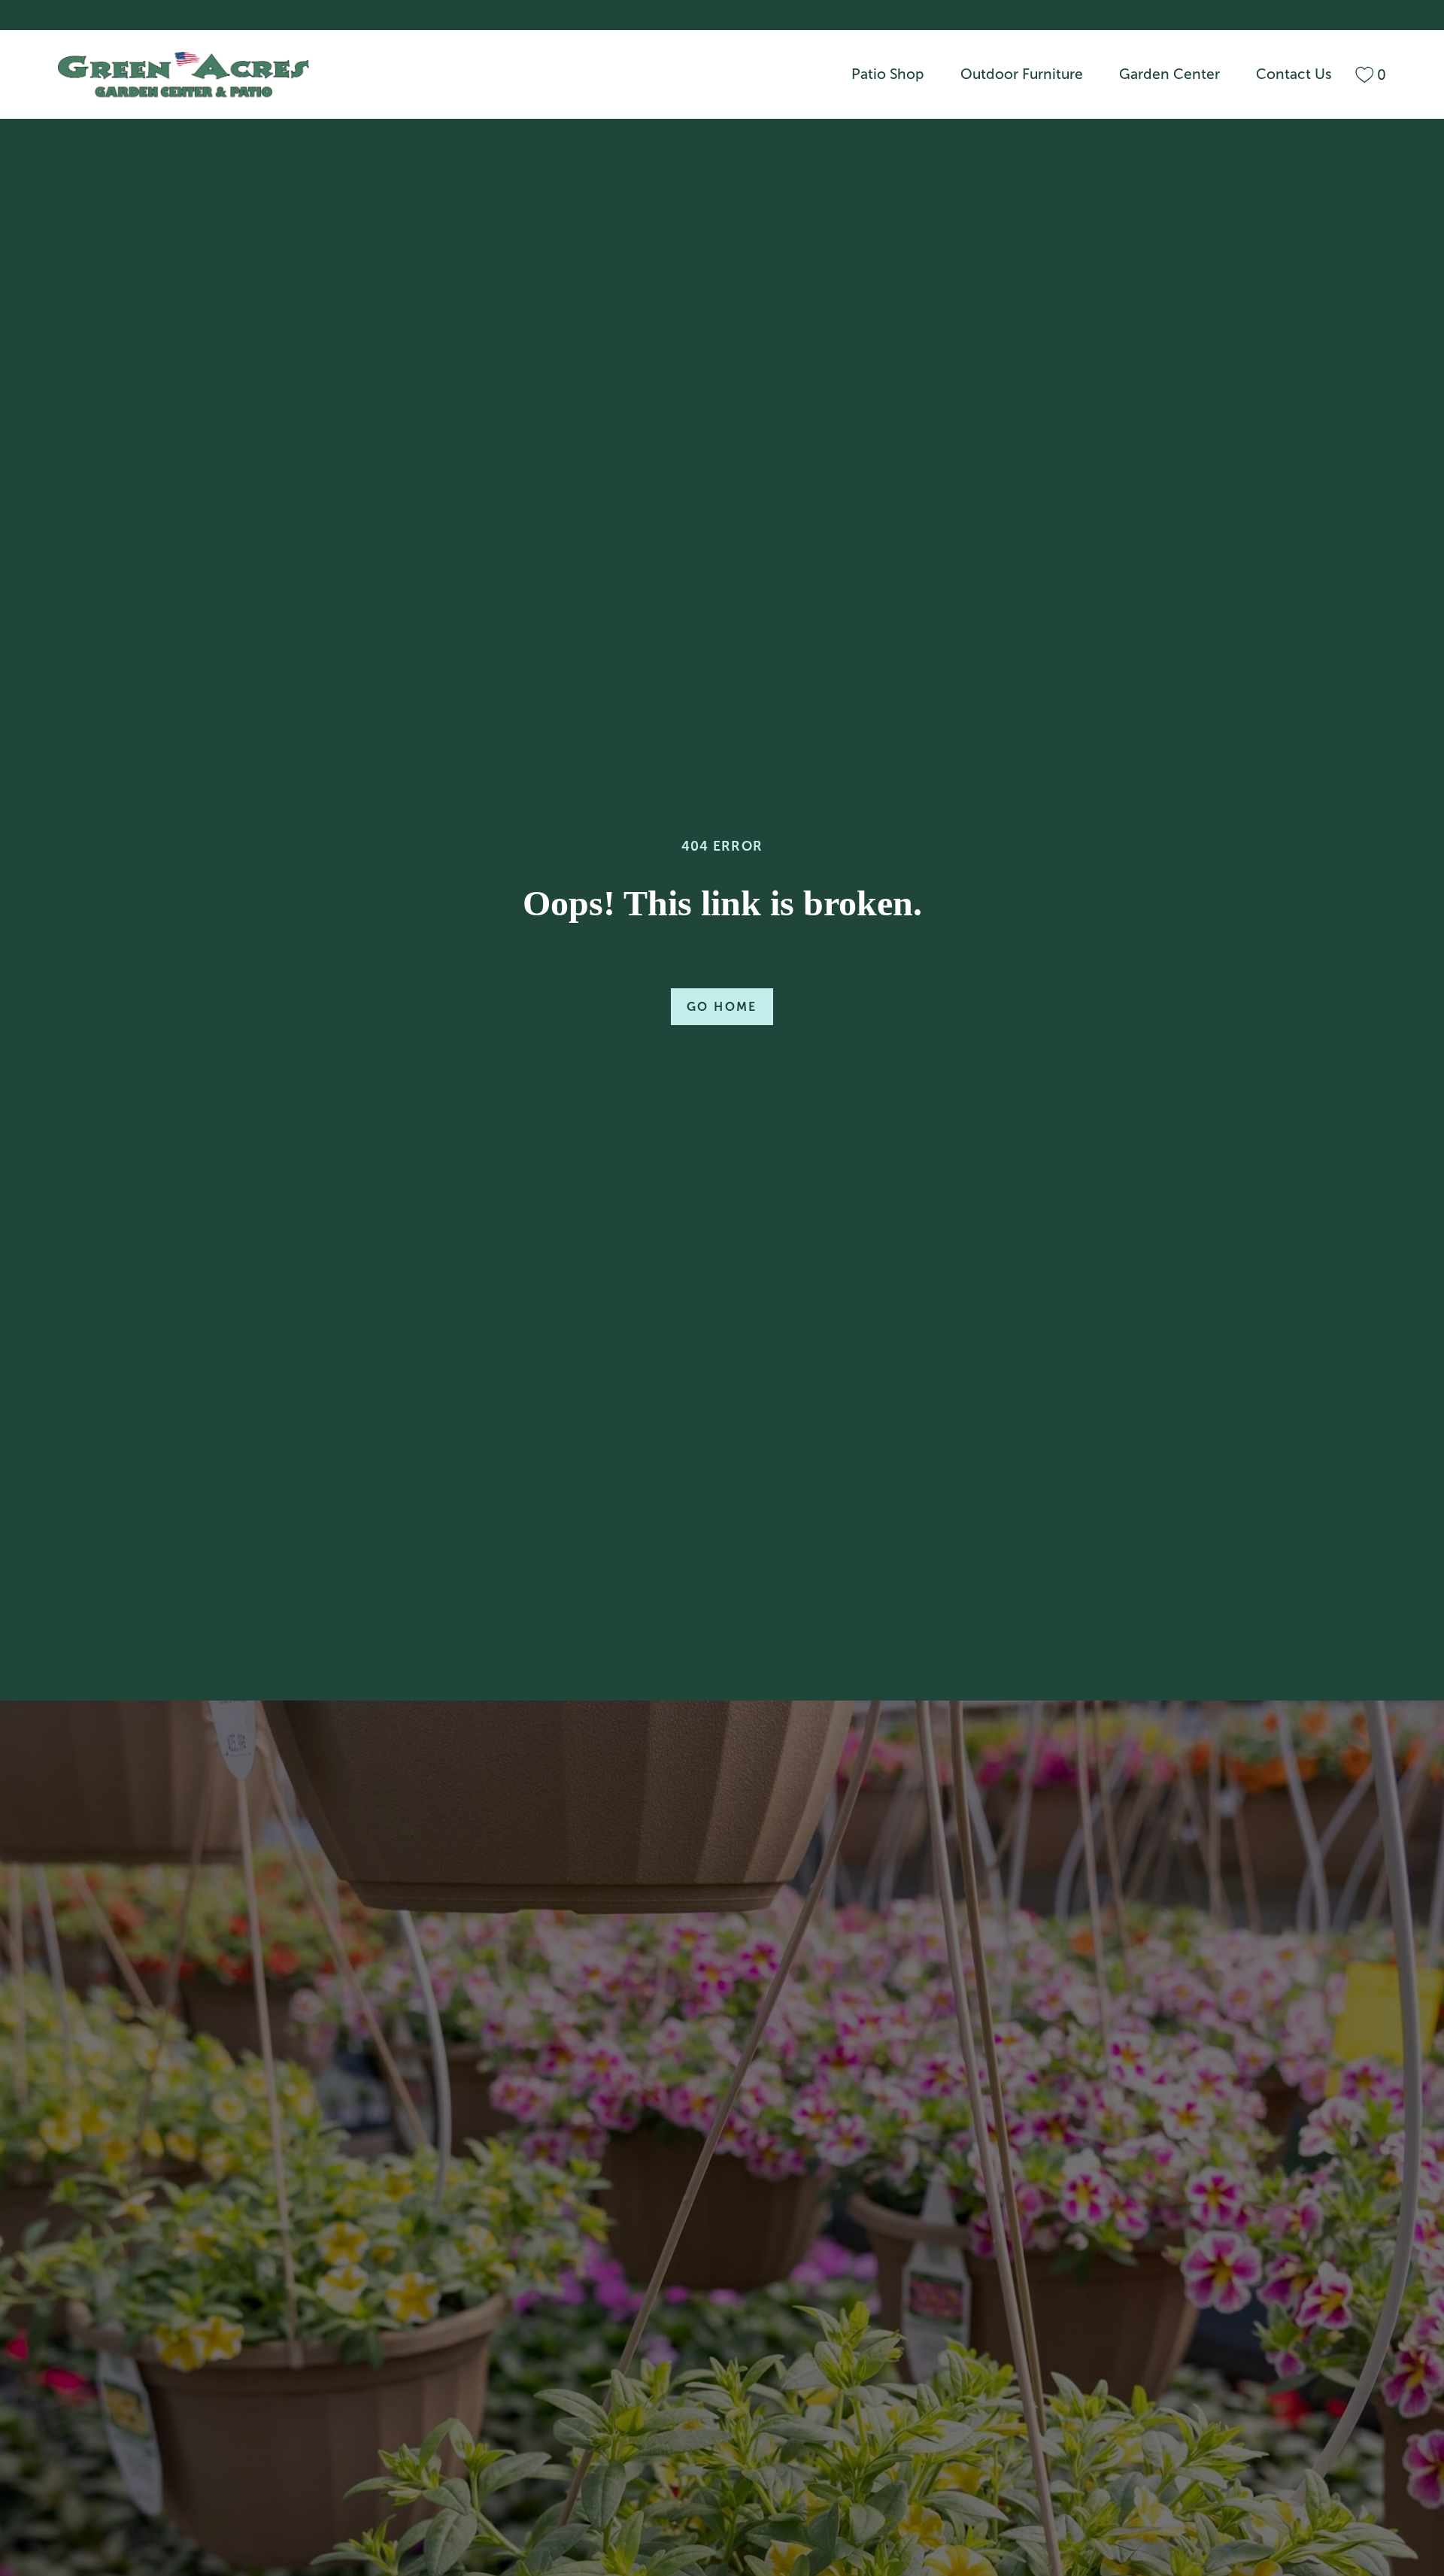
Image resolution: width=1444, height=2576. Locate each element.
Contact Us (1294, 74)
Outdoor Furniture (1022, 74)
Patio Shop (888, 74)
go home (722, 1007)
